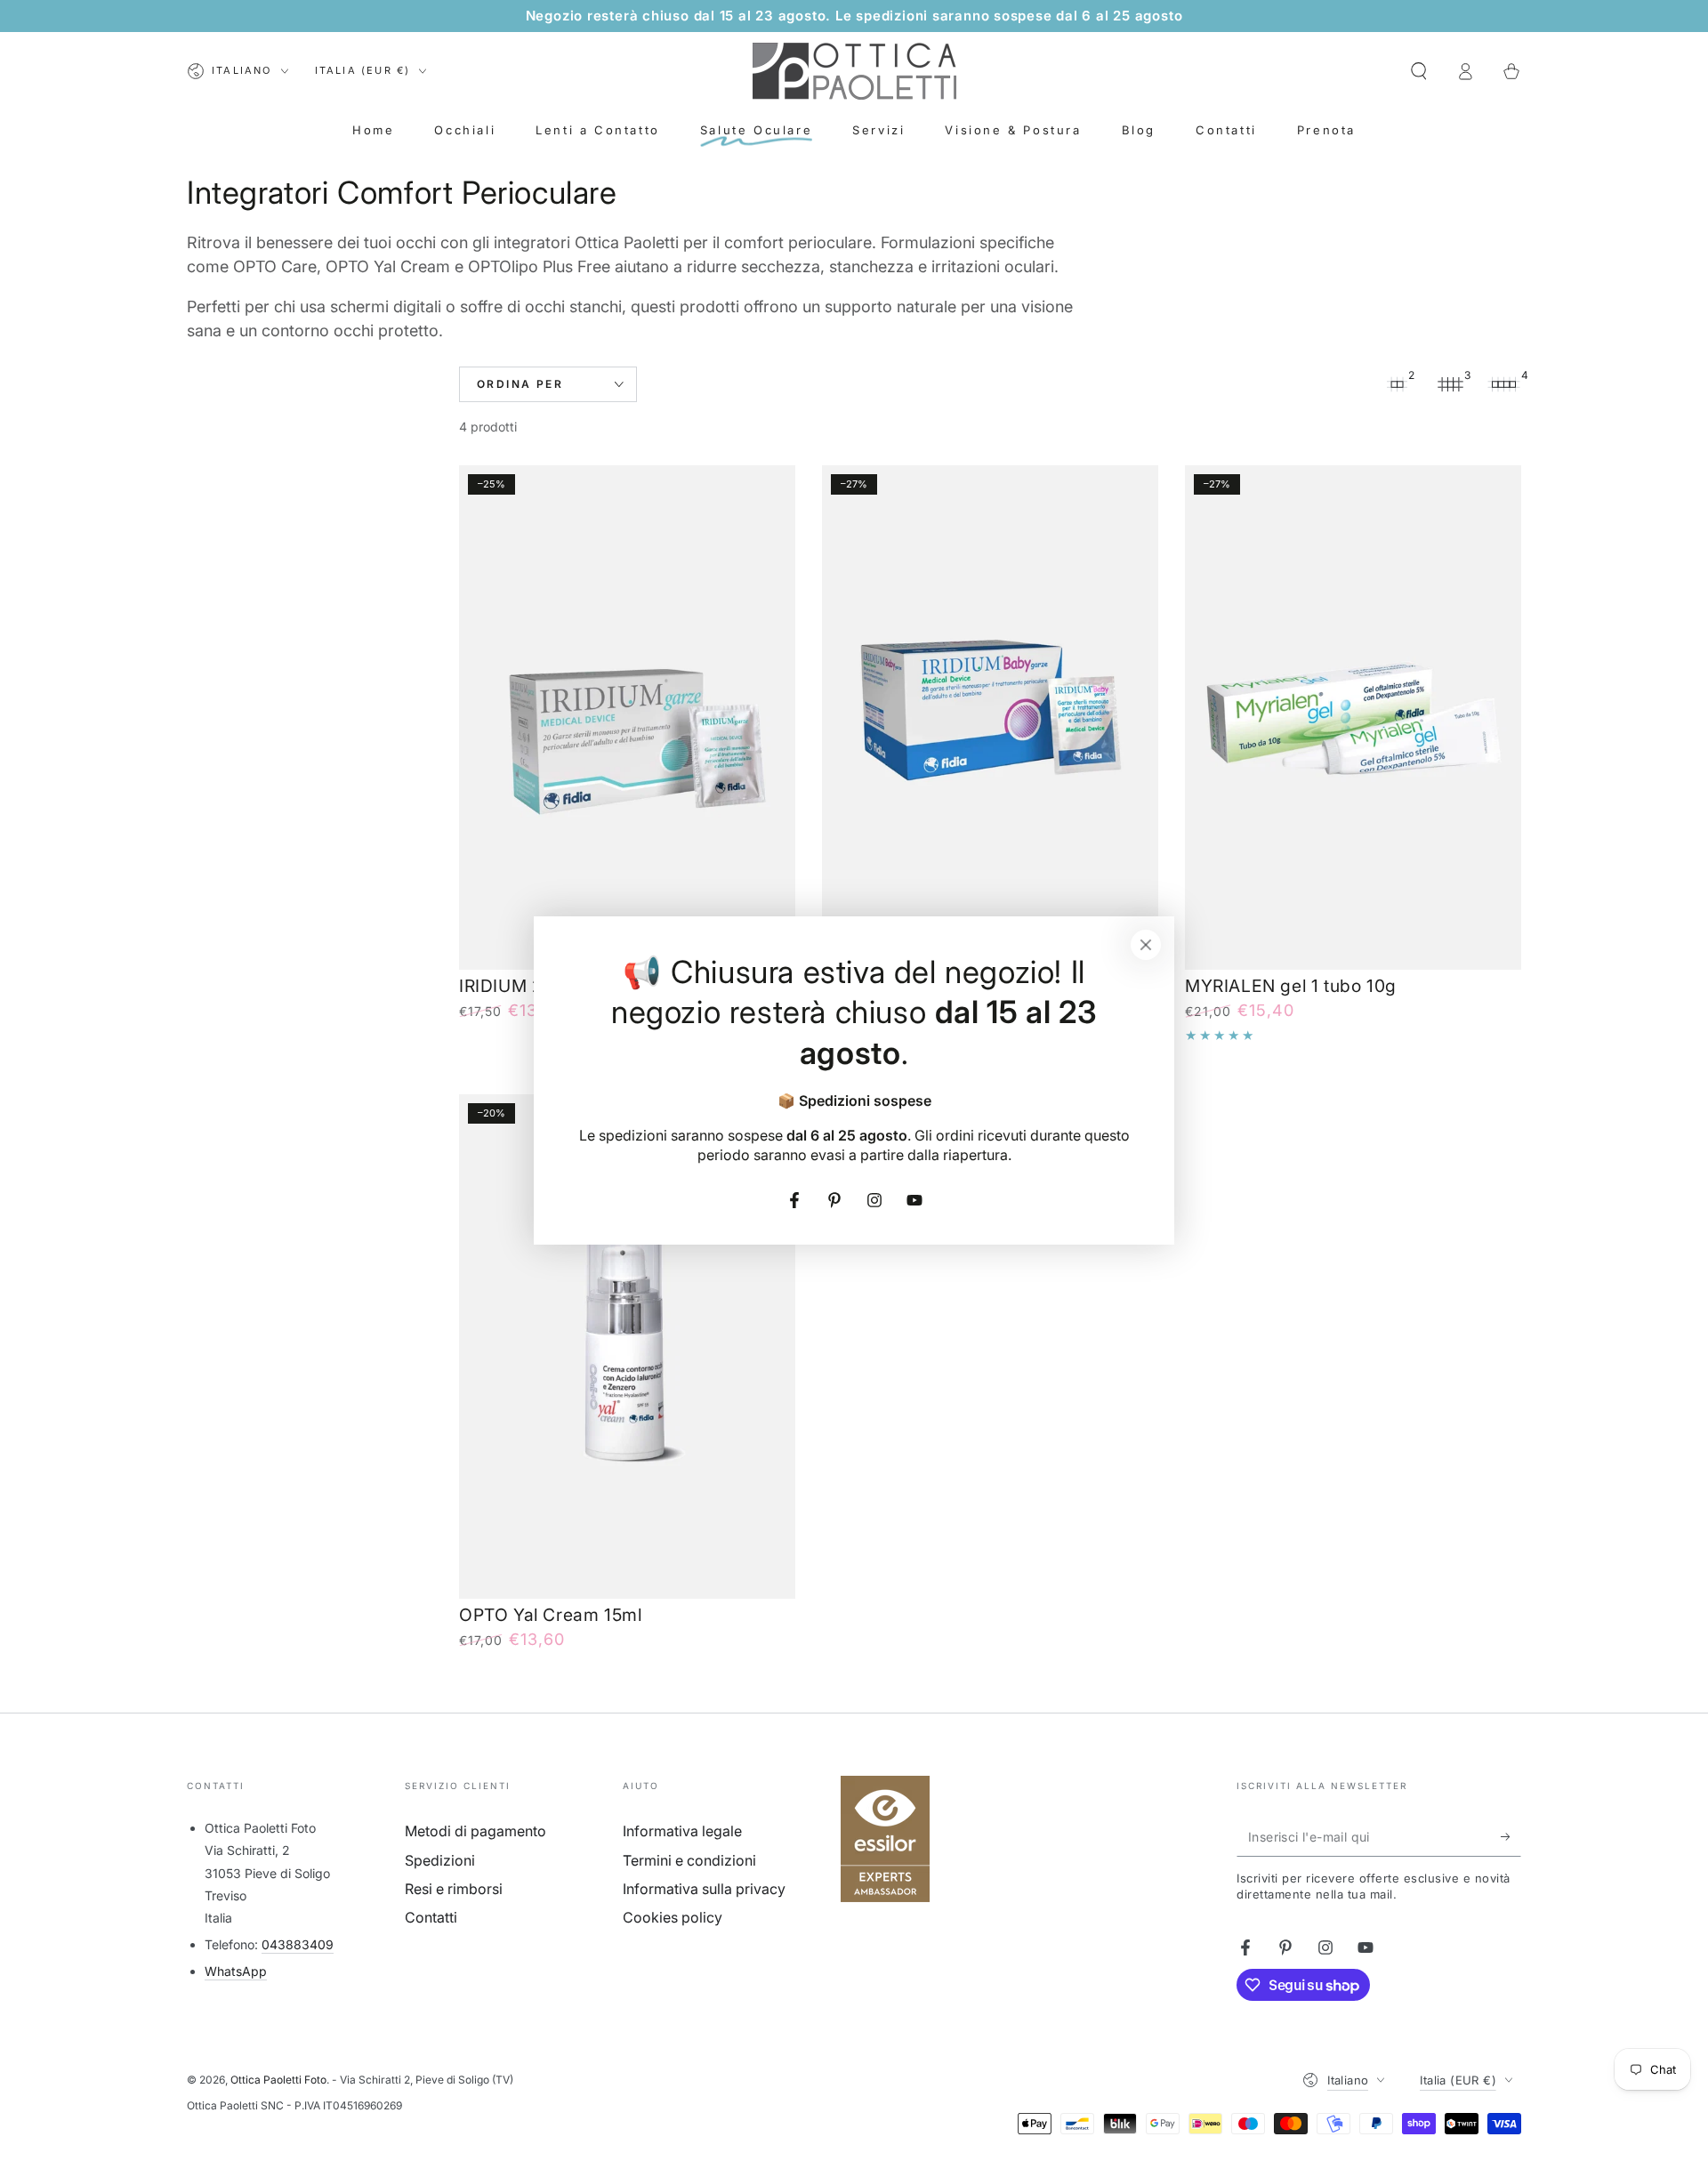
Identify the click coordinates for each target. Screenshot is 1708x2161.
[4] (1503, 384)
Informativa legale (682, 1831)
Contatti (431, 1917)
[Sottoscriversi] (1511, 1836)
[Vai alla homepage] (854, 71)
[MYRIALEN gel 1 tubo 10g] (1353, 718)
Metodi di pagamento (475, 1831)
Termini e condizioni (689, 1860)
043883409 (298, 1944)
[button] (1419, 71)
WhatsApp (236, 1971)
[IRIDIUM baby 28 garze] (990, 718)
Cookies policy (673, 1917)
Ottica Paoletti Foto (278, 2080)
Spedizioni (440, 1860)
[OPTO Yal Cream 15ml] (627, 1347)
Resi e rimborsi (454, 1889)
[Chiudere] (1146, 945)
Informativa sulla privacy (704, 1889)
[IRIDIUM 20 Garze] (627, 718)
